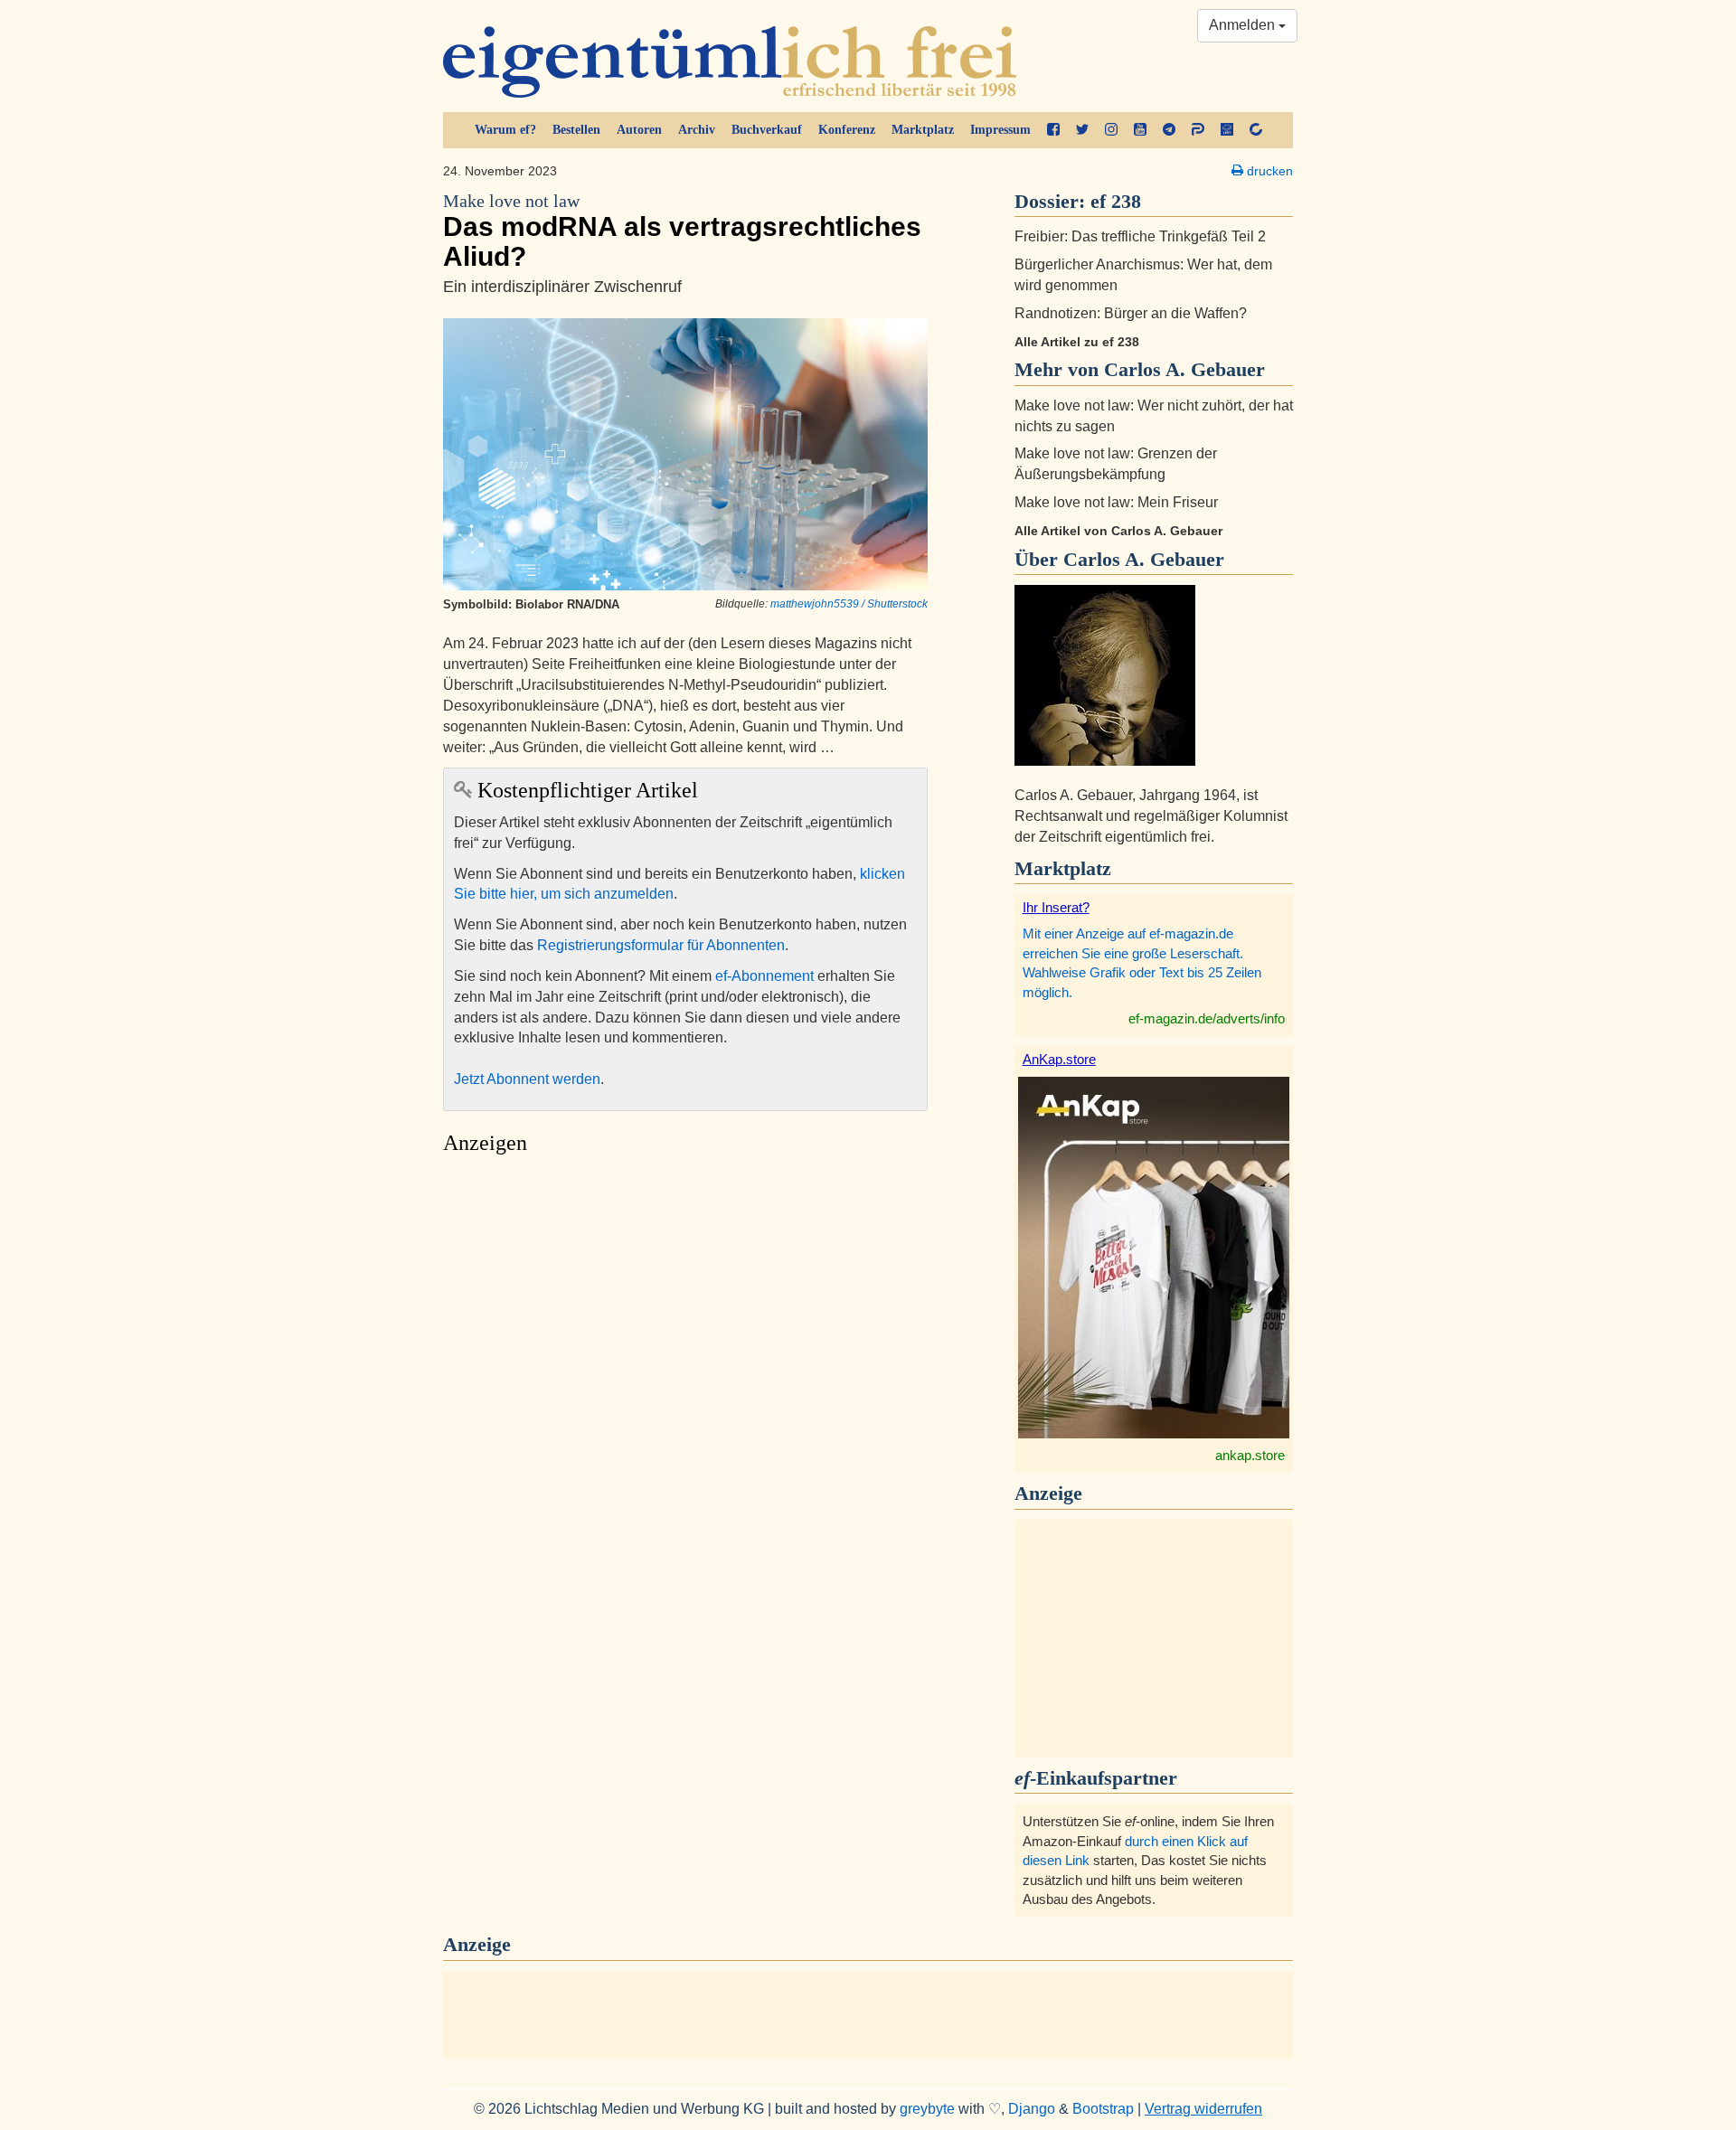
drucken (1268, 171)
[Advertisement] (685, 1334)
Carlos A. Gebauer (1144, 559)
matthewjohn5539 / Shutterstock (849, 604)
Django (1032, 2109)
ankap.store (1250, 1455)
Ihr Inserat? (1056, 907)
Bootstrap (1103, 2109)
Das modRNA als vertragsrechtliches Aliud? (682, 231)
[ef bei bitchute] (1256, 130)
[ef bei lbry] (1227, 130)
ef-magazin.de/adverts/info (1207, 1018)
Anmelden (1244, 25)
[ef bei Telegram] (1169, 130)
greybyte (927, 2109)
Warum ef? (505, 130)
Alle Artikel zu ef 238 (1077, 342)
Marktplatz (923, 130)
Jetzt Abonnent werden (527, 1079)
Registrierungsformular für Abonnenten (661, 945)
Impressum (1000, 130)
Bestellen (576, 130)
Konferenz (847, 130)
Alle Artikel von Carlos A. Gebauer (1118, 531)
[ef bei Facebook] (1053, 130)
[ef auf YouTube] (1140, 130)
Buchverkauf (767, 130)
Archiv (697, 130)
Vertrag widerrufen (1203, 2109)
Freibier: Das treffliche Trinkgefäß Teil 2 (1140, 236)
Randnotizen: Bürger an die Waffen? (1131, 313)
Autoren (639, 130)
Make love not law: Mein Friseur (1116, 502)
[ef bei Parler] (1198, 130)
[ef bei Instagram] (1111, 130)
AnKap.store (1059, 1059)
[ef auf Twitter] (1082, 130)
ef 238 (1116, 201)
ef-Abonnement (764, 976)
